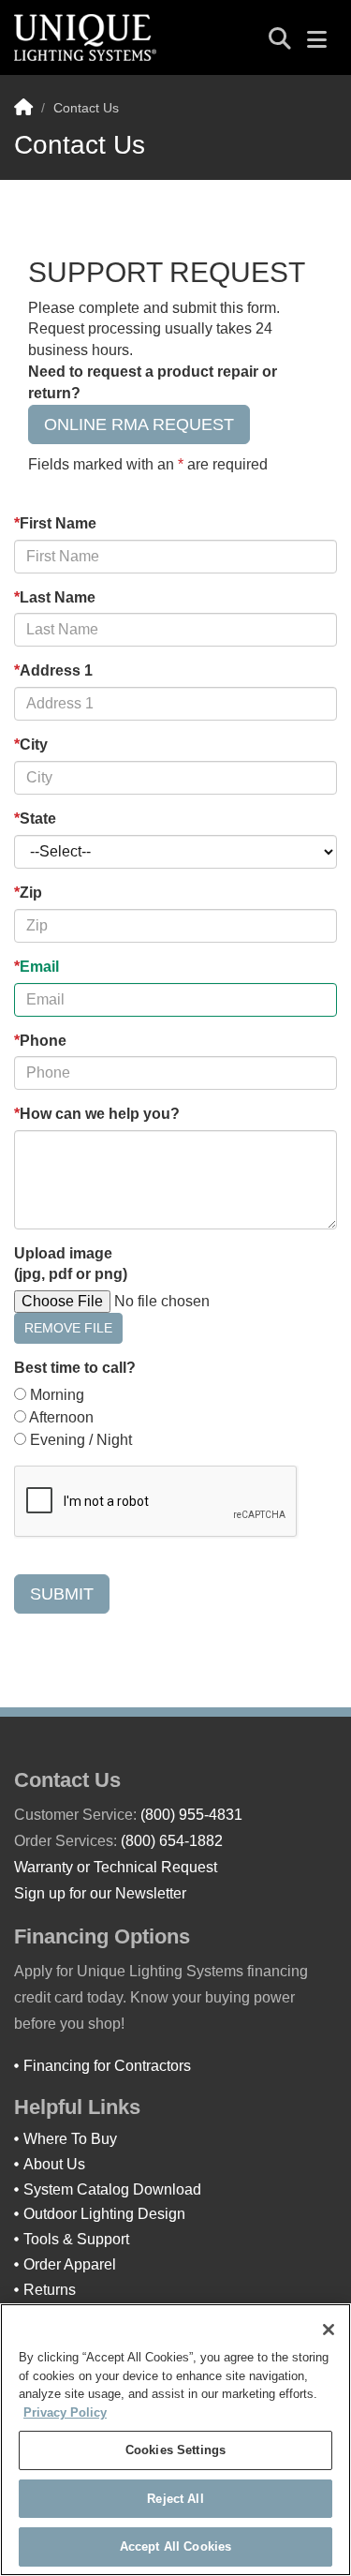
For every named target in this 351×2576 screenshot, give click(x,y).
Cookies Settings (175, 2450)
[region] (175, 2440)
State (35, 819)
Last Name (55, 597)
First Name (55, 523)
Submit (62, 1594)
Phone (40, 1041)
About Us (54, 2164)
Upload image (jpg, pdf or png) (71, 1264)
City (31, 745)
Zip (28, 893)
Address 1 (53, 670)
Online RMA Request (139, 424)
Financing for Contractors (107, 2066)
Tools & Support (76, 2239)
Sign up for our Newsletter (100, 1893)
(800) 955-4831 (191, 1815)
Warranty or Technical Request (116, 1867)
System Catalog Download (112, 2189)
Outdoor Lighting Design (104, 2214)
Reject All (175, 2499)
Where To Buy (70, 2139)
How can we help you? (97, 1114)
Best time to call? (75, 1368)
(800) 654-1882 (172, 1841)
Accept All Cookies (175, 2546)
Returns (50, 2290)
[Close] (329, 2330)
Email (37, 967)
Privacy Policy (65, 2412)
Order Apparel (70, 2264)
